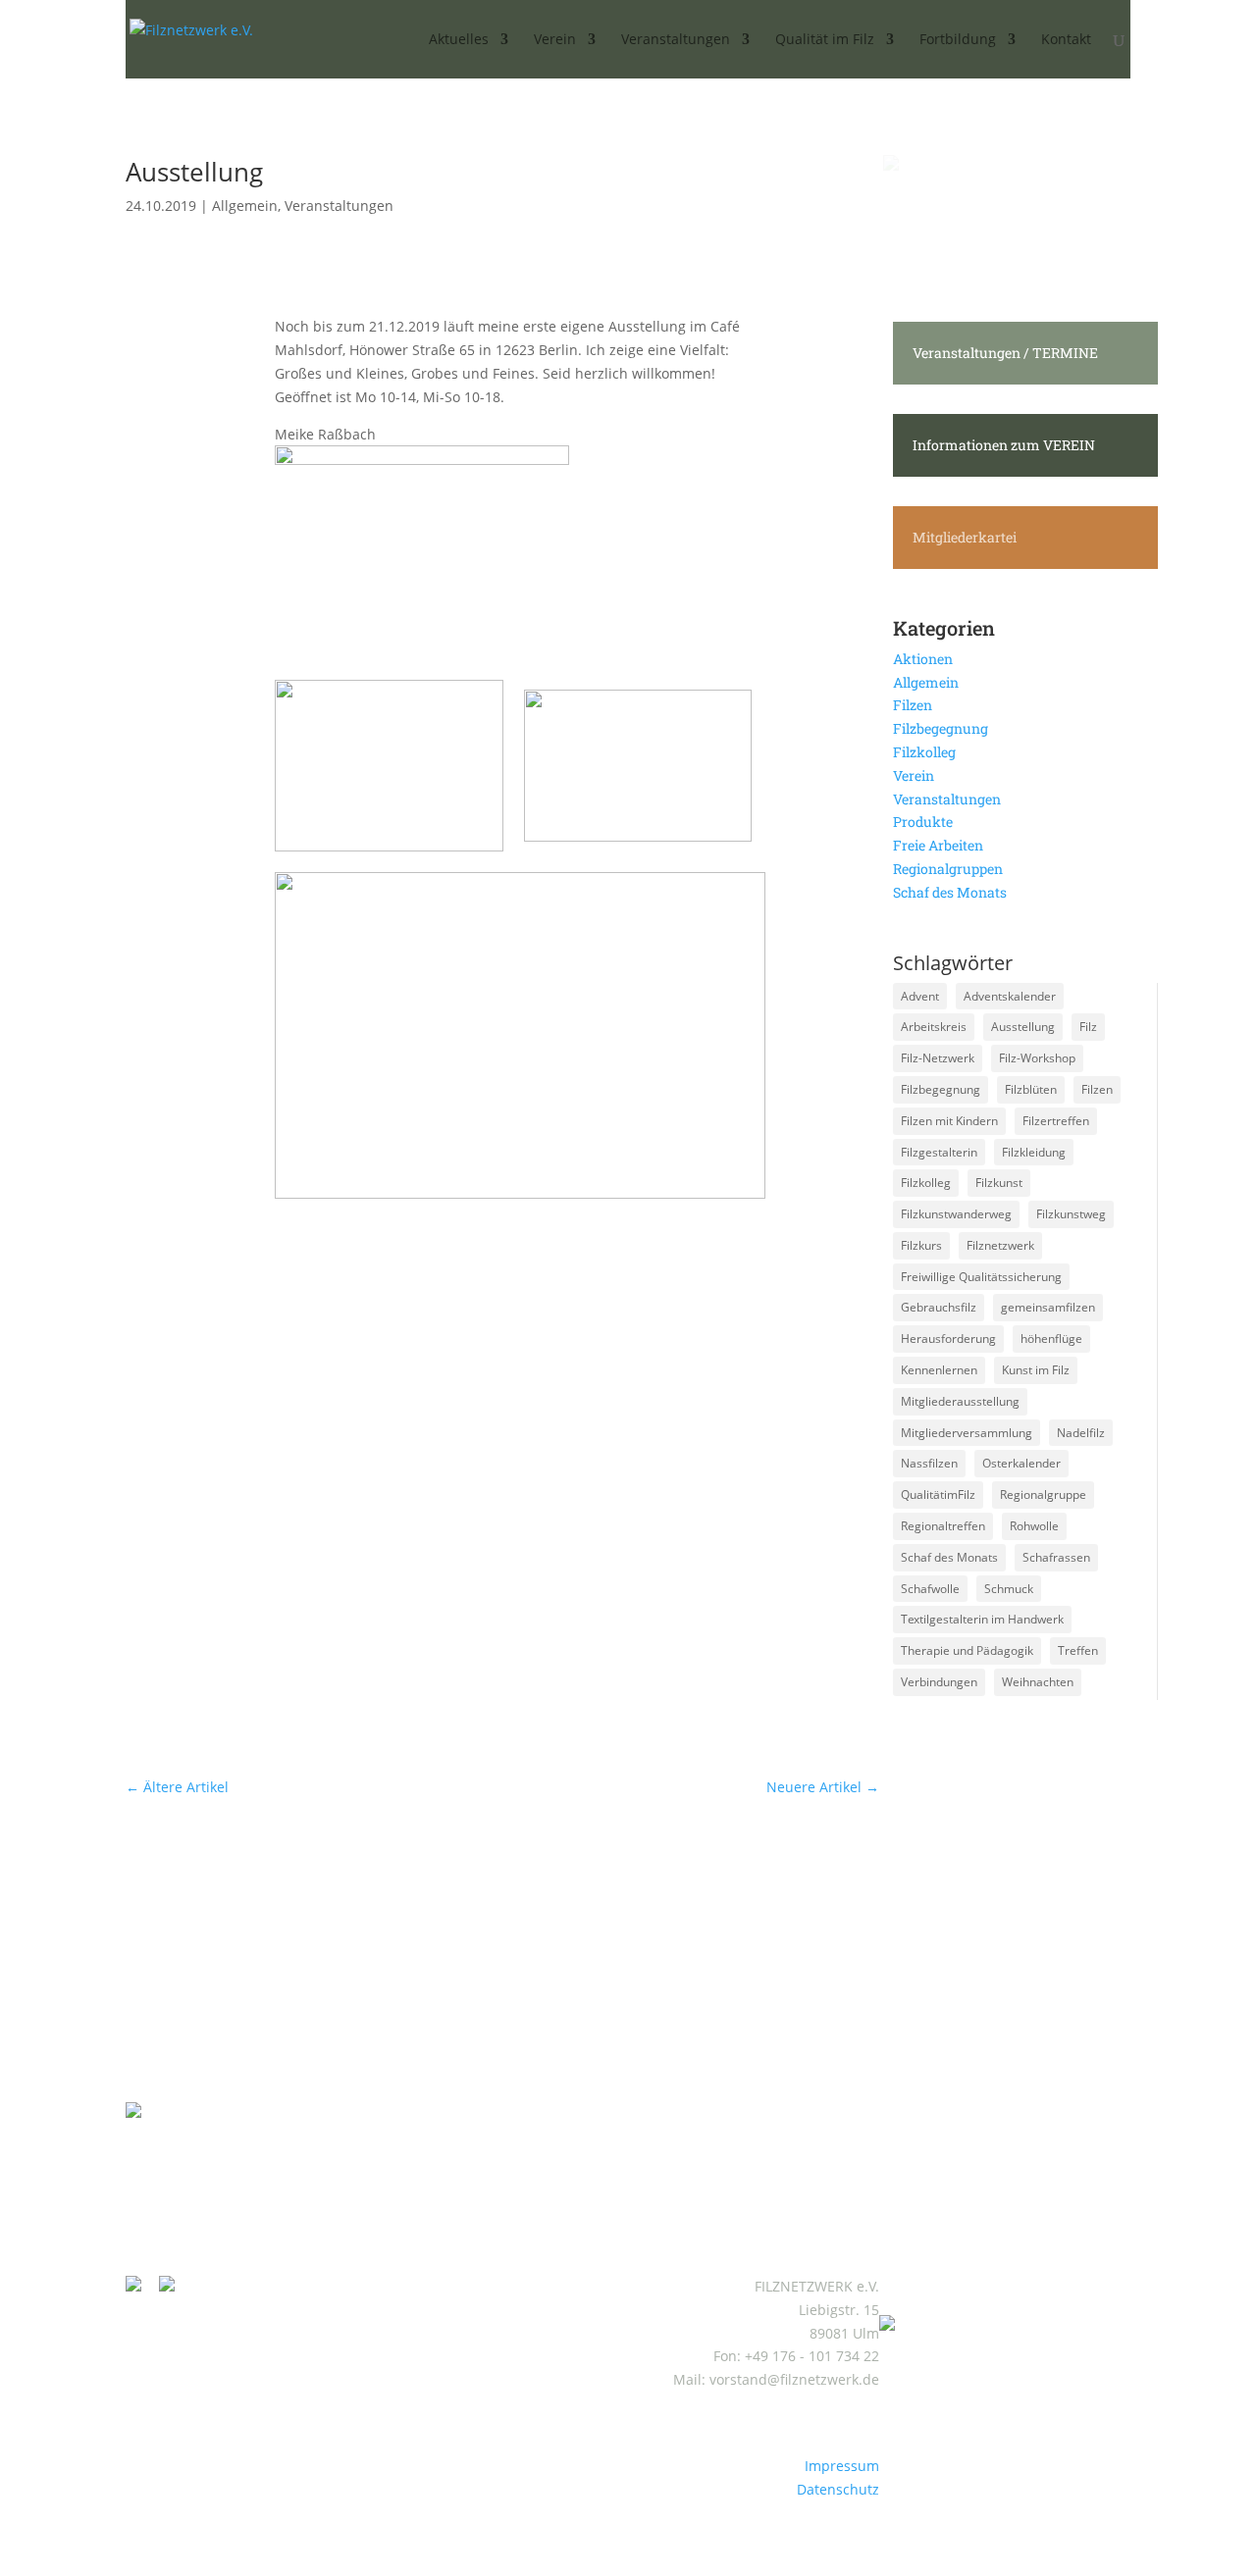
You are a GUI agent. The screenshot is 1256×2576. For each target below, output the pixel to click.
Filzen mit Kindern (949, 1121)
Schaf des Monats (950, 892)
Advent (920, 996)
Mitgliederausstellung (960, 1401)
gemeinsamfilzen (1048, 1307)
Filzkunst (999, 1183)
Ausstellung (1023, 1027)
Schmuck (1009, 1589)
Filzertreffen (1056, 1121)
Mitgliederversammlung (967, 1433)
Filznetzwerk (1000, 1245)
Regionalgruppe (1043, 1494)
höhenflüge (1051, 1339)
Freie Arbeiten (938, 845)
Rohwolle (1034, 1526)
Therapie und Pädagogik (967, 1650)
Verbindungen (939, 1682)
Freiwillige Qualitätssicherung (981, 1277)
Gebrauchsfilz (939, 1307)
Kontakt (1066, 40)
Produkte (923, 822)
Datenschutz (838, 2489)
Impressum (842, 2466)
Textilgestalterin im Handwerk (982, 1619)
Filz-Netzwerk (938, 1058)
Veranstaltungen (339, 206)
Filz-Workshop (1037, 1058)
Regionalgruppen (948, 869)
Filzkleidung (1034, 1152)
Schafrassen (1056, 1557)
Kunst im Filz (1036, 1370)
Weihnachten (1038, 1682)
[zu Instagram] (140, 2286)
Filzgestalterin (939, 1152)
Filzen (913, 705)
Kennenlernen (939, 1370)
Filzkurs (921, 1245)
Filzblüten (1031, 1089)
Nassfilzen (929, 1463)
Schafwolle (930, 1589)
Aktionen (923, 659)
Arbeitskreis (934, 1027)
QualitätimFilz (938, 1494)
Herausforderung (948, 1339)
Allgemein (245, 206)
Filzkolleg (924, 752)
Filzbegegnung (941, 728)
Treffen (1078, 1650)
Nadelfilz (1081, 1433)
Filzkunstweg (1071, 1214)
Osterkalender (1021, 1463)
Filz (1088, 1027)
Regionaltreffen (943, 1526)
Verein (914, 775)
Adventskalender (1010, 996)
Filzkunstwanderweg (956, 1214)
